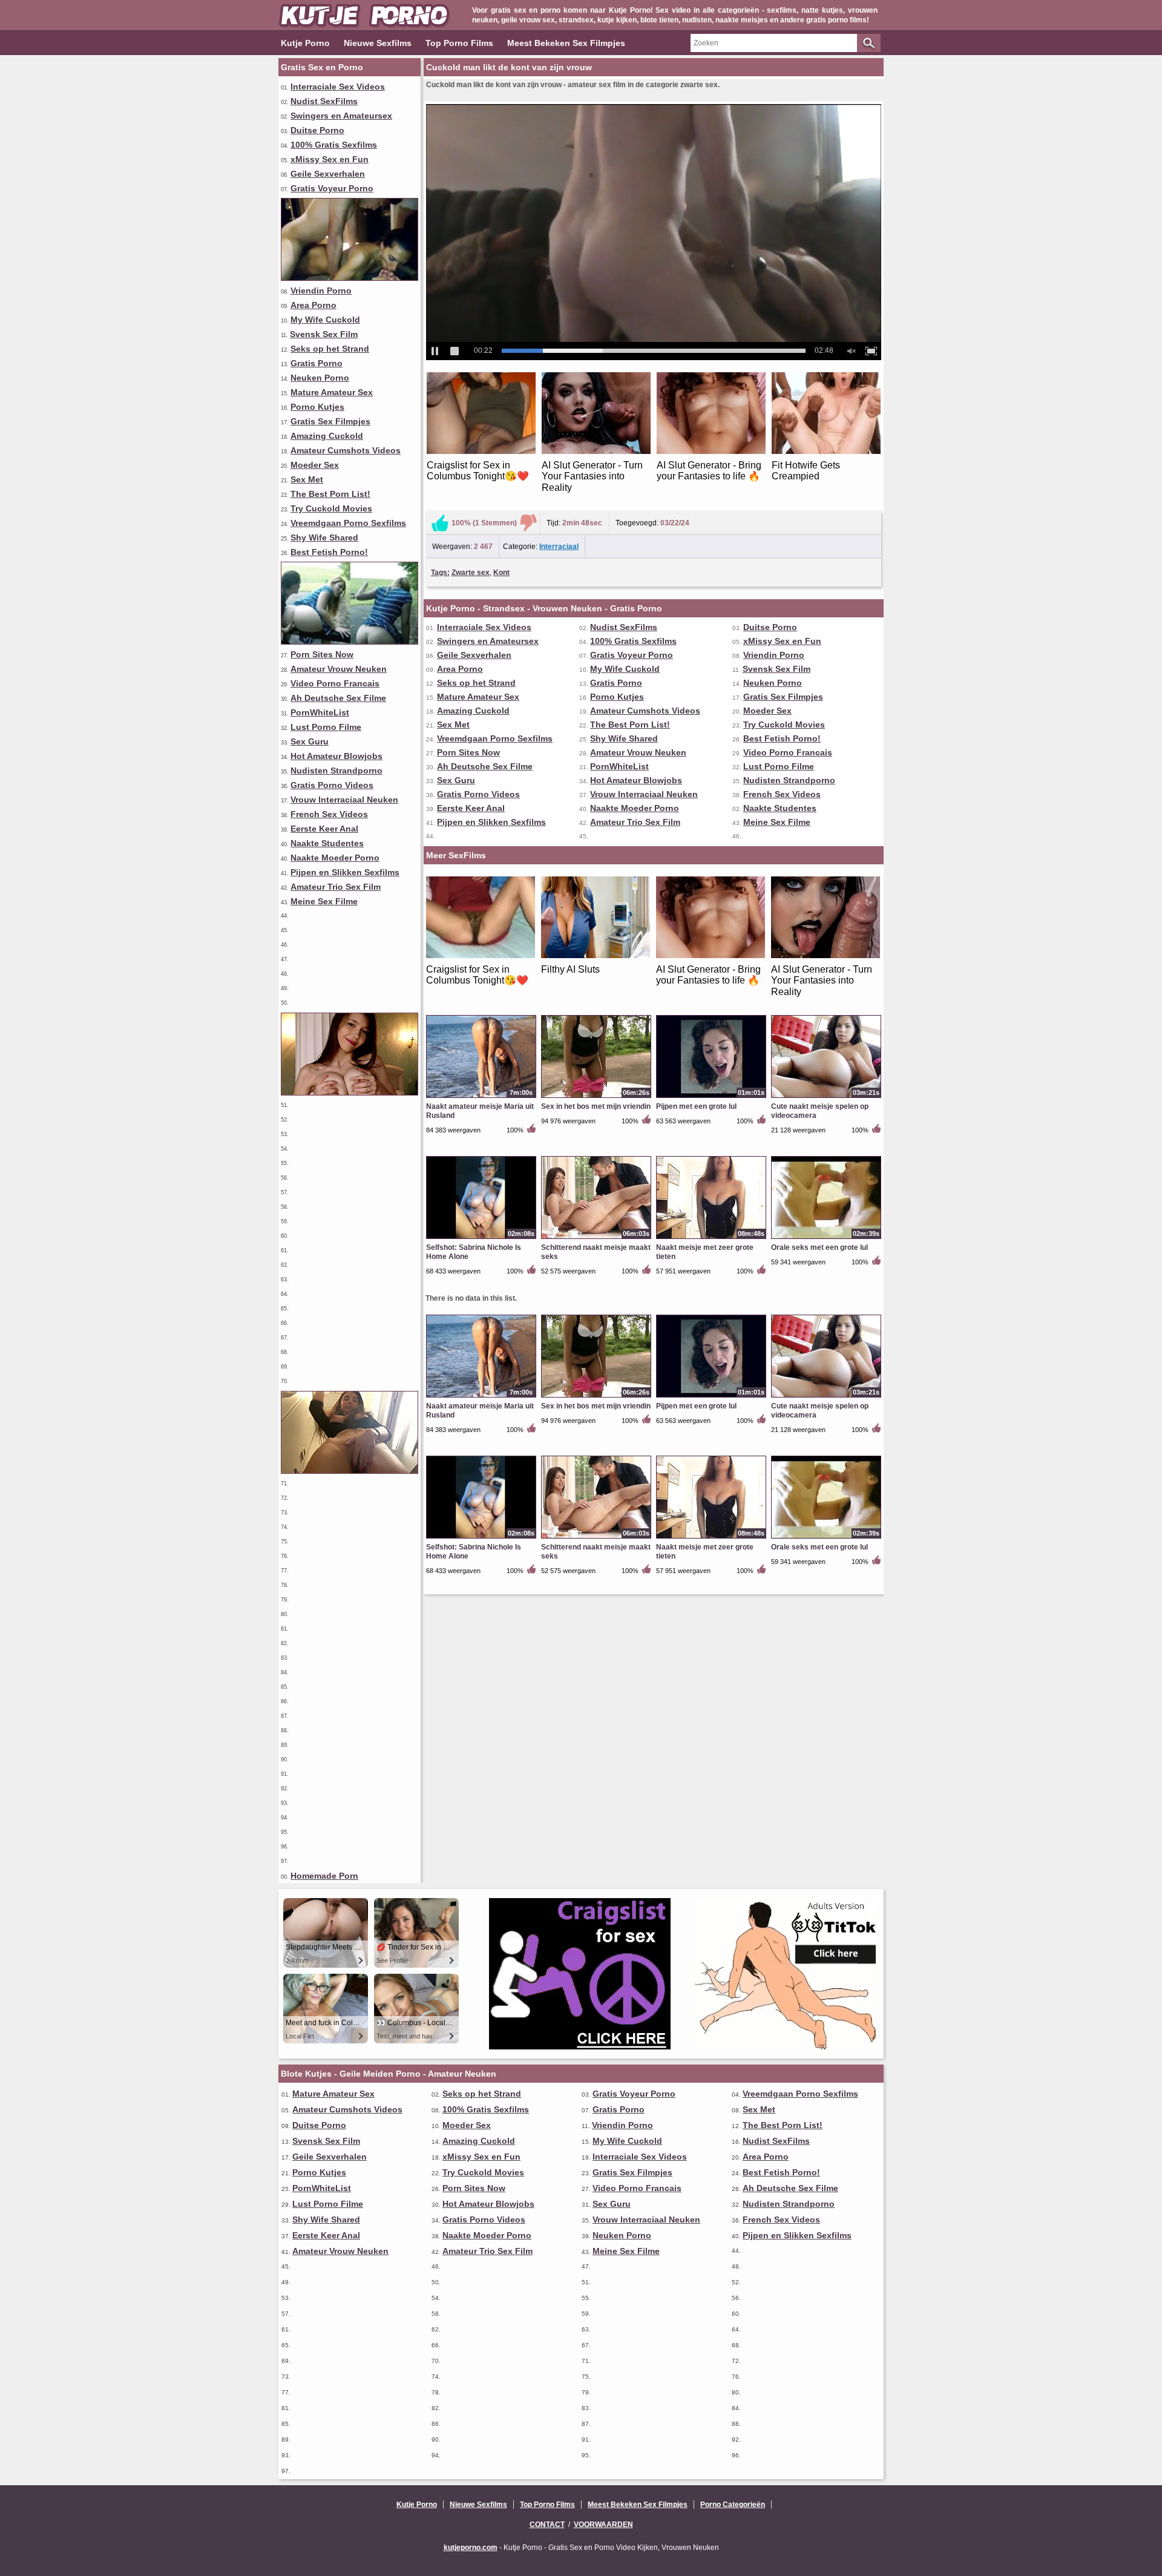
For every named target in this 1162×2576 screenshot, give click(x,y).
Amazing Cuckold (327, 436)
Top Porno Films (459, 43)
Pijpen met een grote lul (696, 1106)
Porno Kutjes (317, 407)
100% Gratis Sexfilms (334, 145)
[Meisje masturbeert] (350, 1471)
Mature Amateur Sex (332, 392)
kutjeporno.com (471, 2548)
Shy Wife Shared (324, 537)
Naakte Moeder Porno (335, 858)
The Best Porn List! (330, 494)
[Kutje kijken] (350, 1092)
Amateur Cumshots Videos (346, 450)
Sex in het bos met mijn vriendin (596, 1106)
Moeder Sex (315, 465)
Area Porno (313, 305)
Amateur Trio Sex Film (336, 887)
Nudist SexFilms (324, 101)
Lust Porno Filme (326, 727)
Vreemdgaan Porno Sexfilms (348, 523)
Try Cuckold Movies (331, 508)
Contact (547, 2525)
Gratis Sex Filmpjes (330, 421)
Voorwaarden (603, 2525)
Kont (501, 573)
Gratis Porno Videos (332, 785)
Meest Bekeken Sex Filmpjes (566, 43)
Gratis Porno (317, 363)
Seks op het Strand (330, 349)
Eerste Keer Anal (324, 829)
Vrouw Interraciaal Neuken (344, 800)
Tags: (440, 573)
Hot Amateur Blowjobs (336, 756)
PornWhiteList (320, 712)
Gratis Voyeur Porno (332, 188)
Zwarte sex (471, 573)
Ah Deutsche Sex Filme (338, 698)
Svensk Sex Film (324, 334)
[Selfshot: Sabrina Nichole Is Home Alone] (481, 1238)
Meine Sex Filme (324, 901)
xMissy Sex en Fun (330, 159)
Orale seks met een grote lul (819, 1247)
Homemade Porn (324, 1876)
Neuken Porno (320, 378)
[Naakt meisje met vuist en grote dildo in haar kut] (350, 642)
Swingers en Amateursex (341, 116)
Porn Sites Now (322, 654)
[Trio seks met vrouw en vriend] (350, 278)
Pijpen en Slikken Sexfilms (345, 872)
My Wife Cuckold (325, 320)
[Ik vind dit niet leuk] (528, 523)
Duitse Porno (317, 130)
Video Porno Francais (335, 683)
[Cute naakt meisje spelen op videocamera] (826, 1097)
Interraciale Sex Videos (338, 87)
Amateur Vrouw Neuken (339, 669)
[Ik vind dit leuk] (440, 523)
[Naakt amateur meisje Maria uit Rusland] (481, 1097)
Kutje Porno (305, 43)
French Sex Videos (329, 814)
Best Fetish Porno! (329, 552)
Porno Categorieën (733, 2505)
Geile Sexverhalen (328, 174)
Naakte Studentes (327, 843)
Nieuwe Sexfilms (378, 43)
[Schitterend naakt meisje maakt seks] (596, 1238)
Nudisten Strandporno (336, 770)
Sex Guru (310, 741)
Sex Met (307, 479)
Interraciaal (559, 547)
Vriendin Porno (321, 291)
